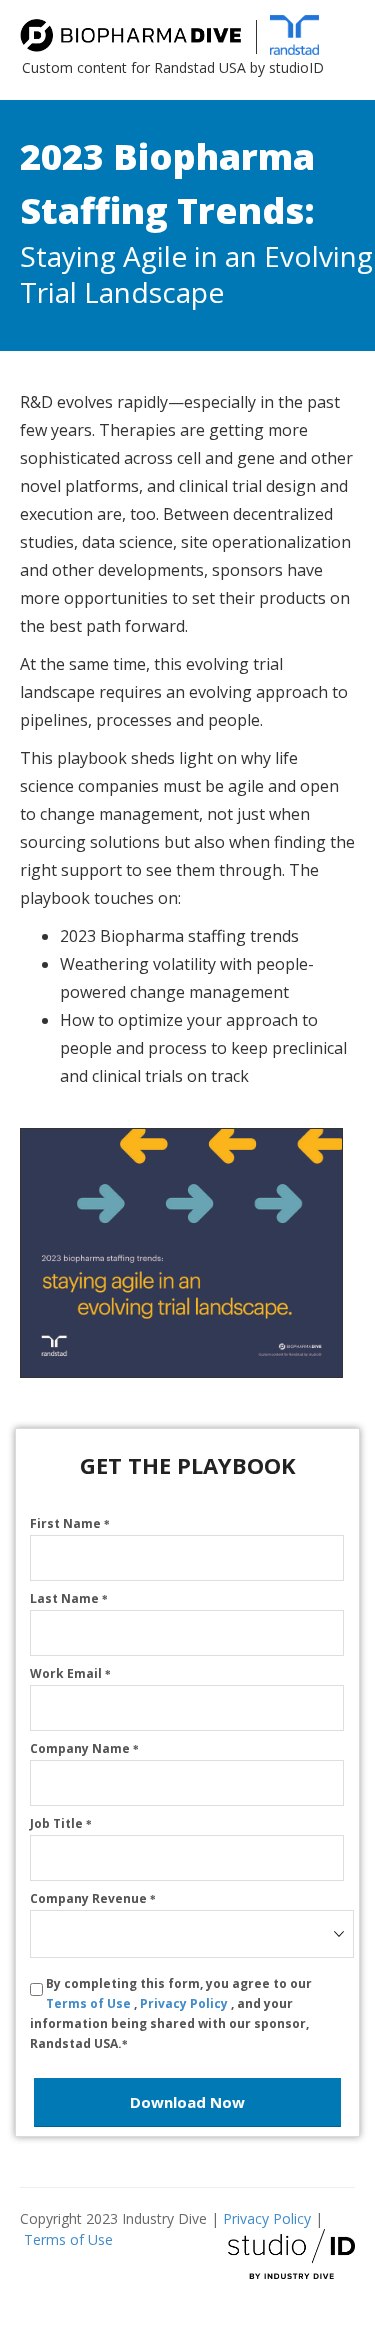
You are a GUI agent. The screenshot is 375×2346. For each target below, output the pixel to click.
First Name (70, 1523)
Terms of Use (90, 2003)
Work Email (70, 1673)
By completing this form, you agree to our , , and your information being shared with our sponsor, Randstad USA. (171, 2013)
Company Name (84, 1748)
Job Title (61, 1823)
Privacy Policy (185, 2003)
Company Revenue (93, 1898)
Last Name (69, 1598)
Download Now (187, 2102)
